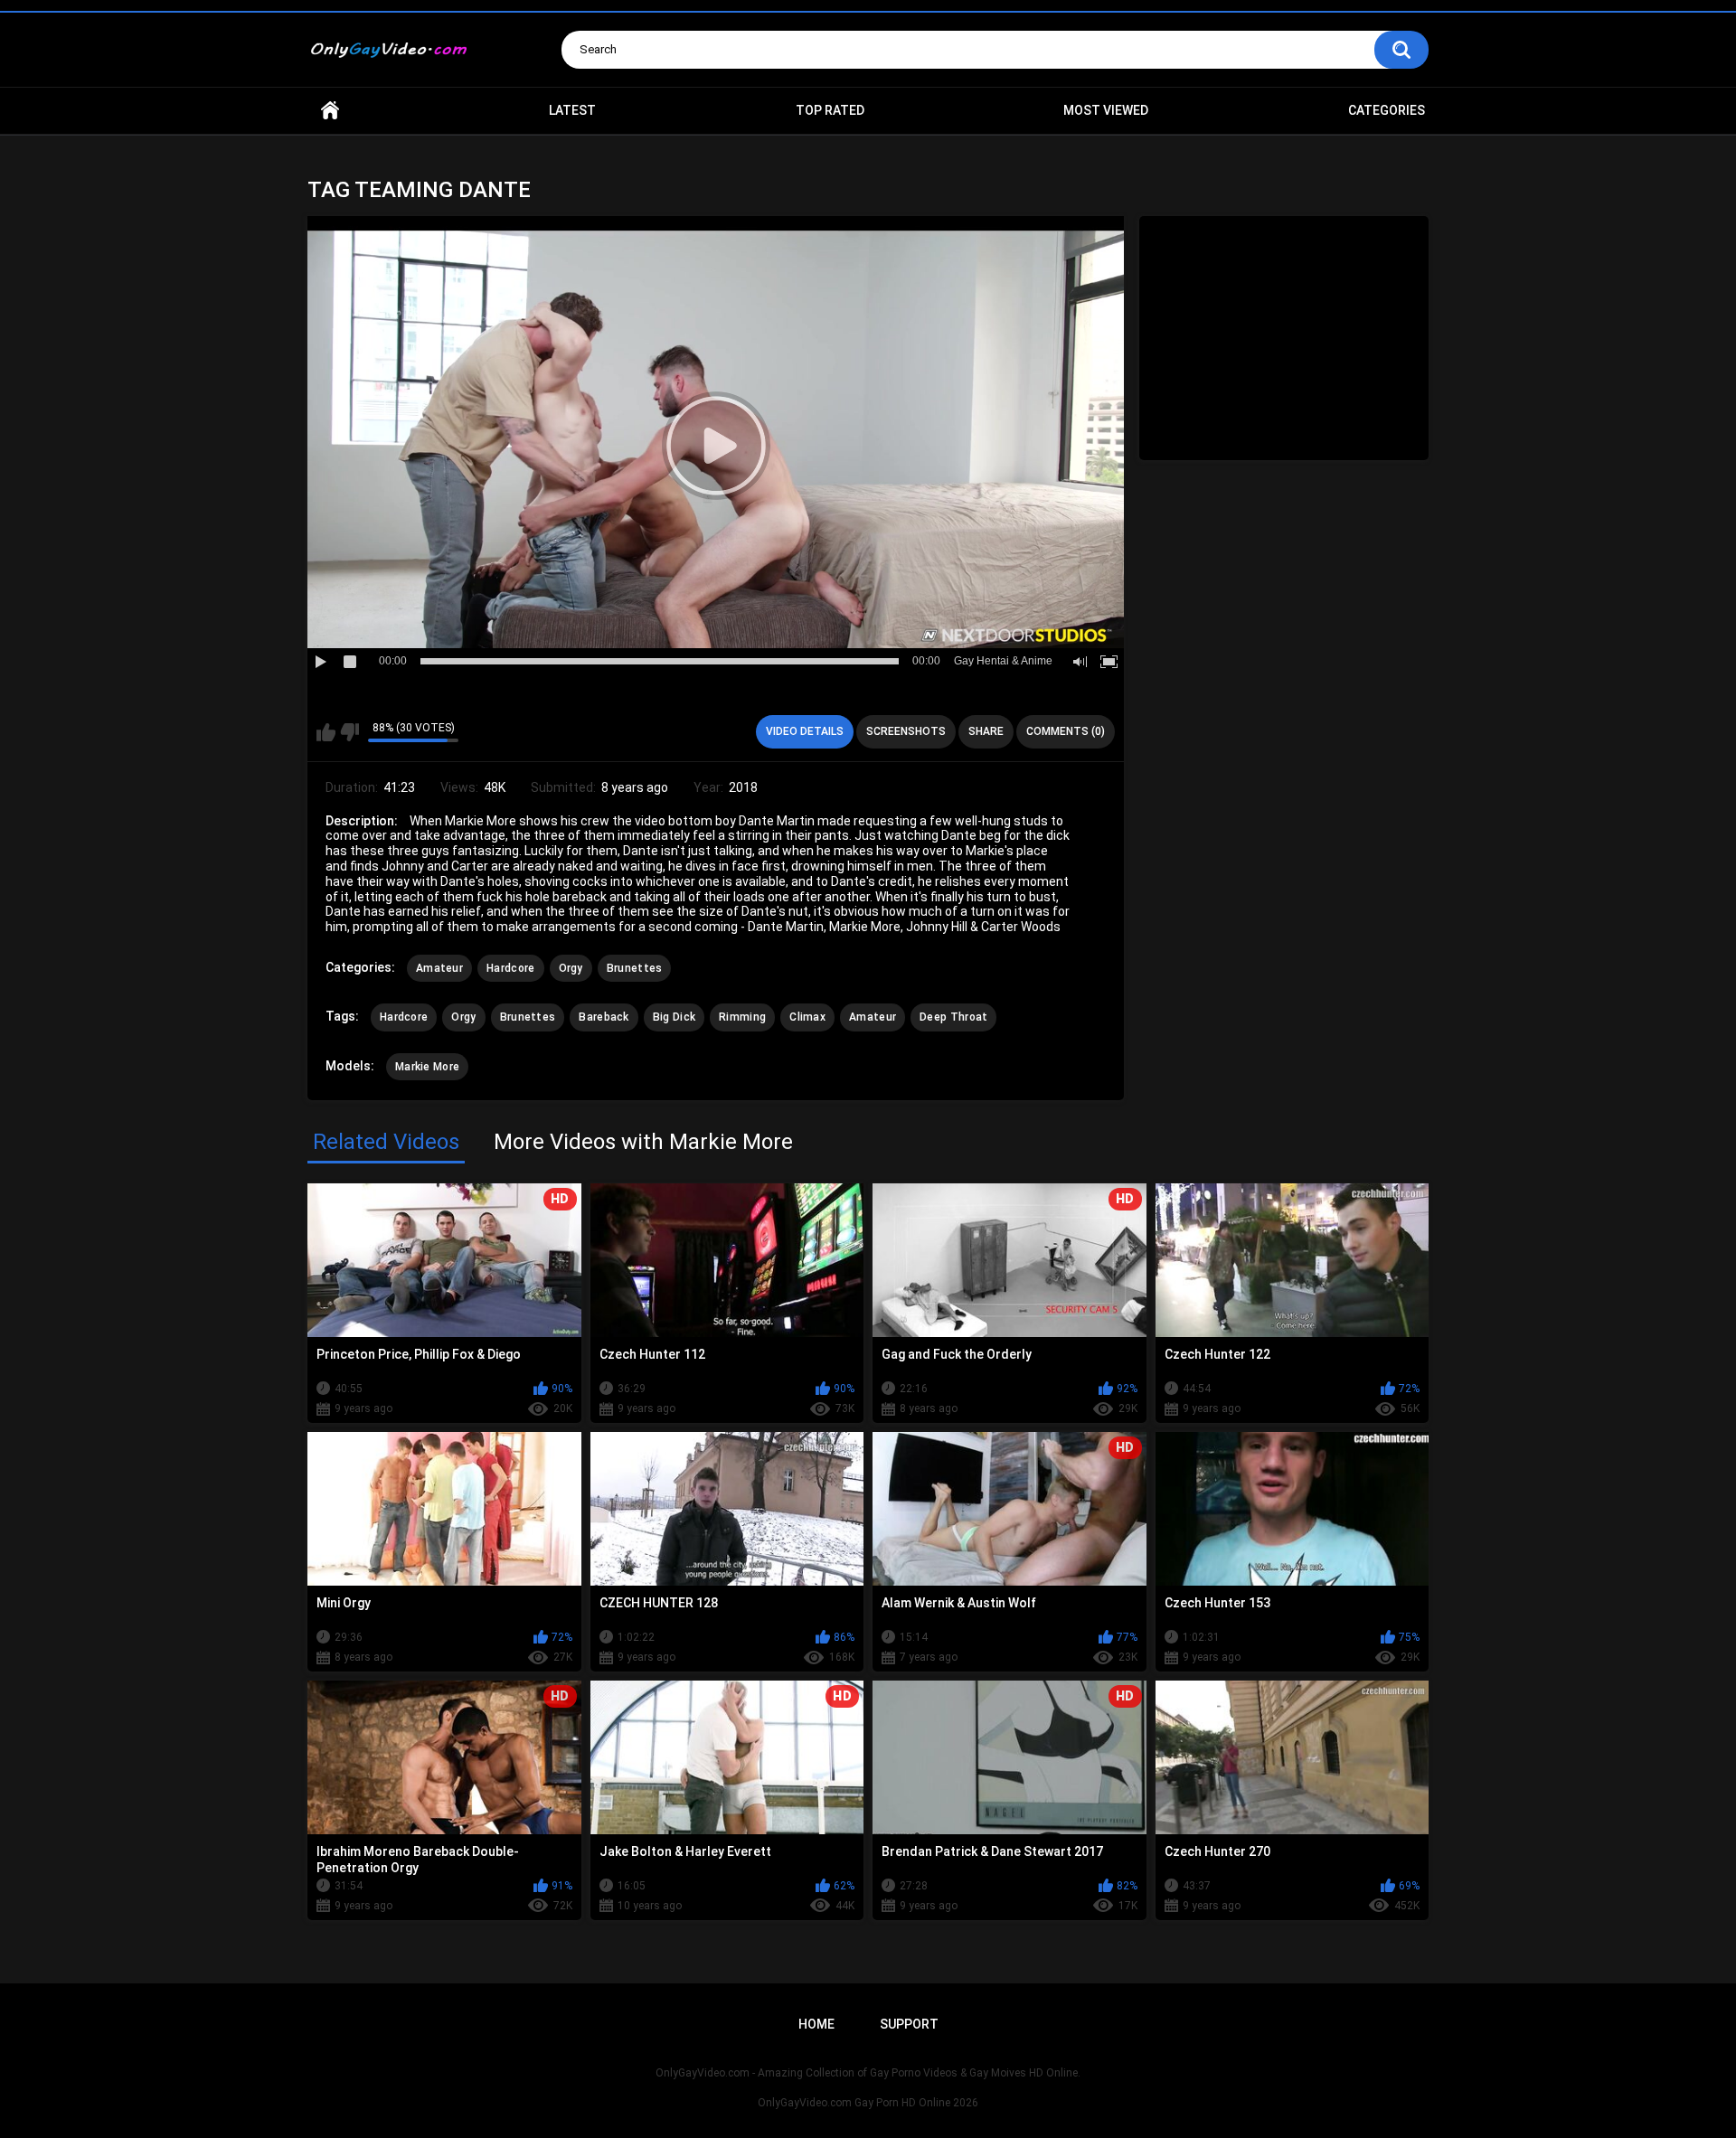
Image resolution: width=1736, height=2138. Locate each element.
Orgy (571, 968)
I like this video (326, 732)
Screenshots (906, 731)
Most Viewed (1106, 110)
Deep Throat (953, 1017)
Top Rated (830, 110)
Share (986, 731)
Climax (807, 1017)
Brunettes (635, 968)
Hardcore (510, 968)
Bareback (604, 1017)
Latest (572, 110)
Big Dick (674, 1017)
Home (330, 111)
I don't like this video (349, 732)
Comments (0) (1066, 731)
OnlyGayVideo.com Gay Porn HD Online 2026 (868, 2103)
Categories (1387, 110)
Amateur (439, 968)
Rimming (742, 1017)
